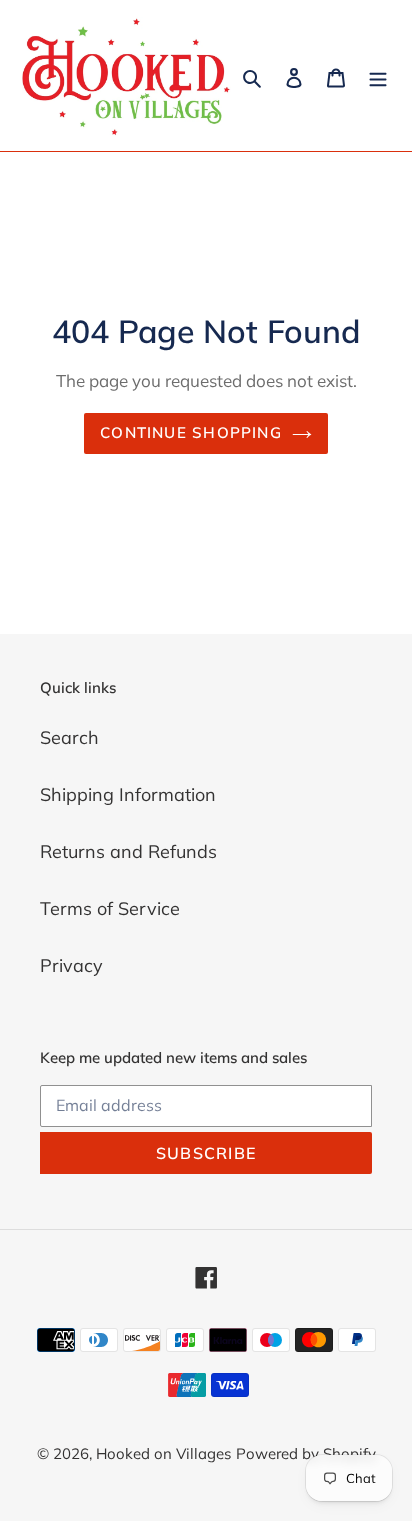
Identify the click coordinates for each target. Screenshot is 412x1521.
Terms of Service (110, 908)
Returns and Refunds (128, 851)
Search (69, 737)
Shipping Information (128, 794)
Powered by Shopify (306, 1453)
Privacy (71, 965)
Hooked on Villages (163, 1453)
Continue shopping (191, 432)
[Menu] (378, 75)
